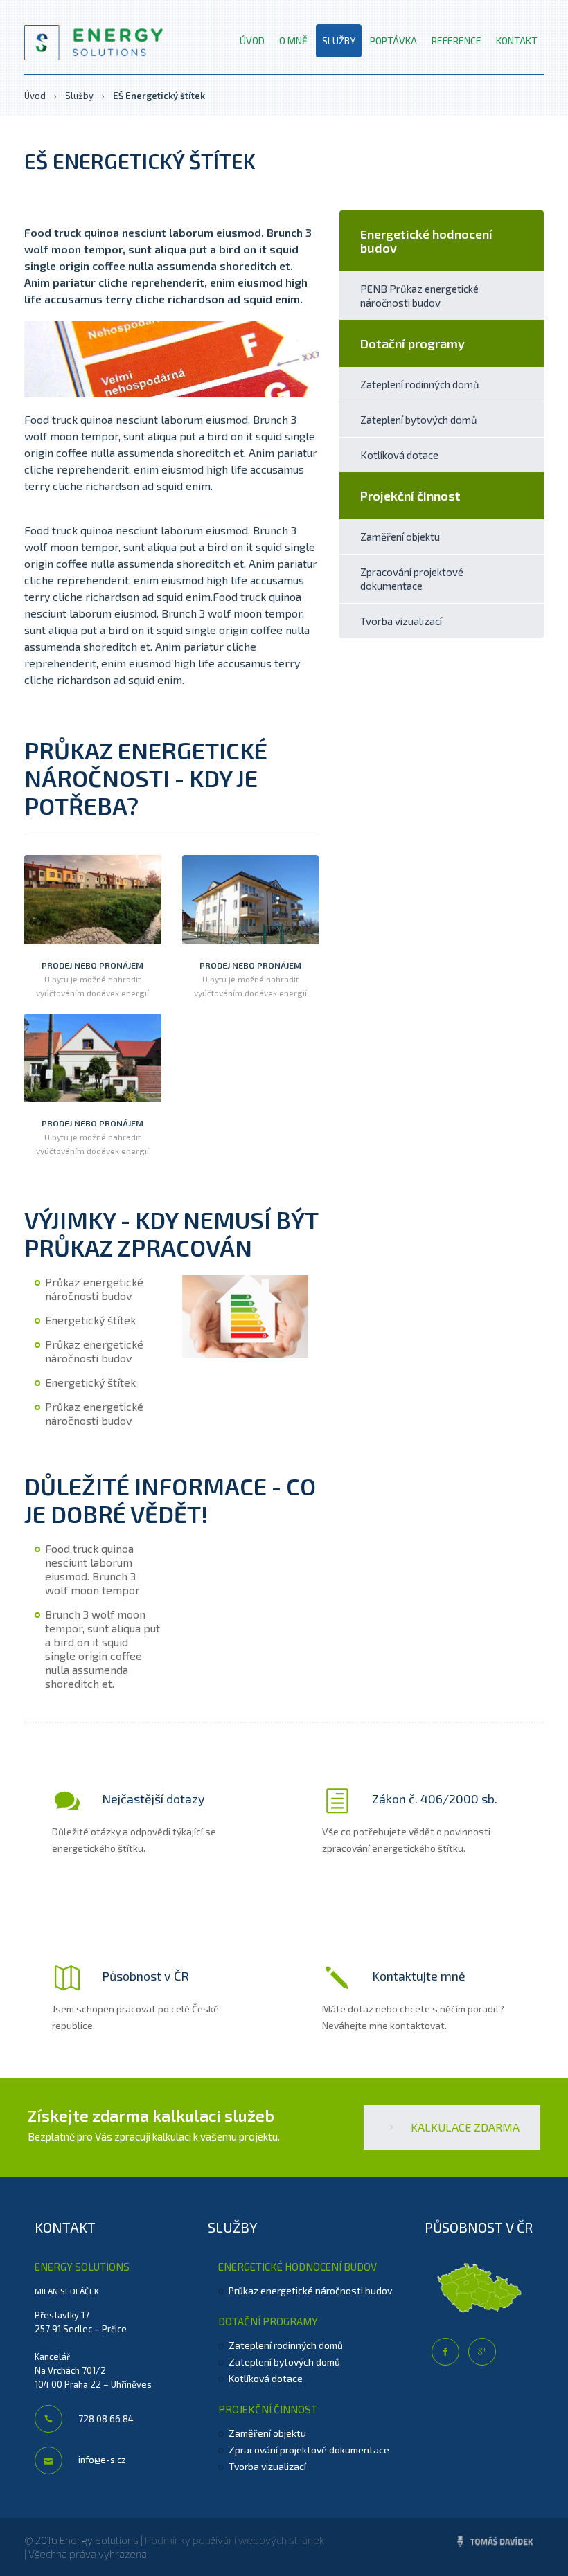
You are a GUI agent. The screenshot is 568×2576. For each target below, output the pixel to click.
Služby (339, 40)
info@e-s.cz (101, 2460)
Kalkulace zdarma (464, 2127)
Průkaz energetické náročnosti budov (310, 2290)
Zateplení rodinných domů (420, 384)
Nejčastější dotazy (152, 1799)
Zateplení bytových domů (419, 420)
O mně (293, 40)
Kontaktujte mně (417, 1976)
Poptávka (393, 40)
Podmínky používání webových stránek (234, 2540)
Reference (456, 40)
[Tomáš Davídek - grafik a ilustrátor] (495, 2542)
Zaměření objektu (400, 537)
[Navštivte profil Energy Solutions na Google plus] (482, 2352)
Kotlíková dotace (399, 455)
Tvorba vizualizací (401, 621)
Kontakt (517, 40)
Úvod (252, 40)
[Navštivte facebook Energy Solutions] (445, 2352)
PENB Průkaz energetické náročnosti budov (419, 296)
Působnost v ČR (144, 1976)
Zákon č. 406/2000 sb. (433, 1799)
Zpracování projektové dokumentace (412, 579)
